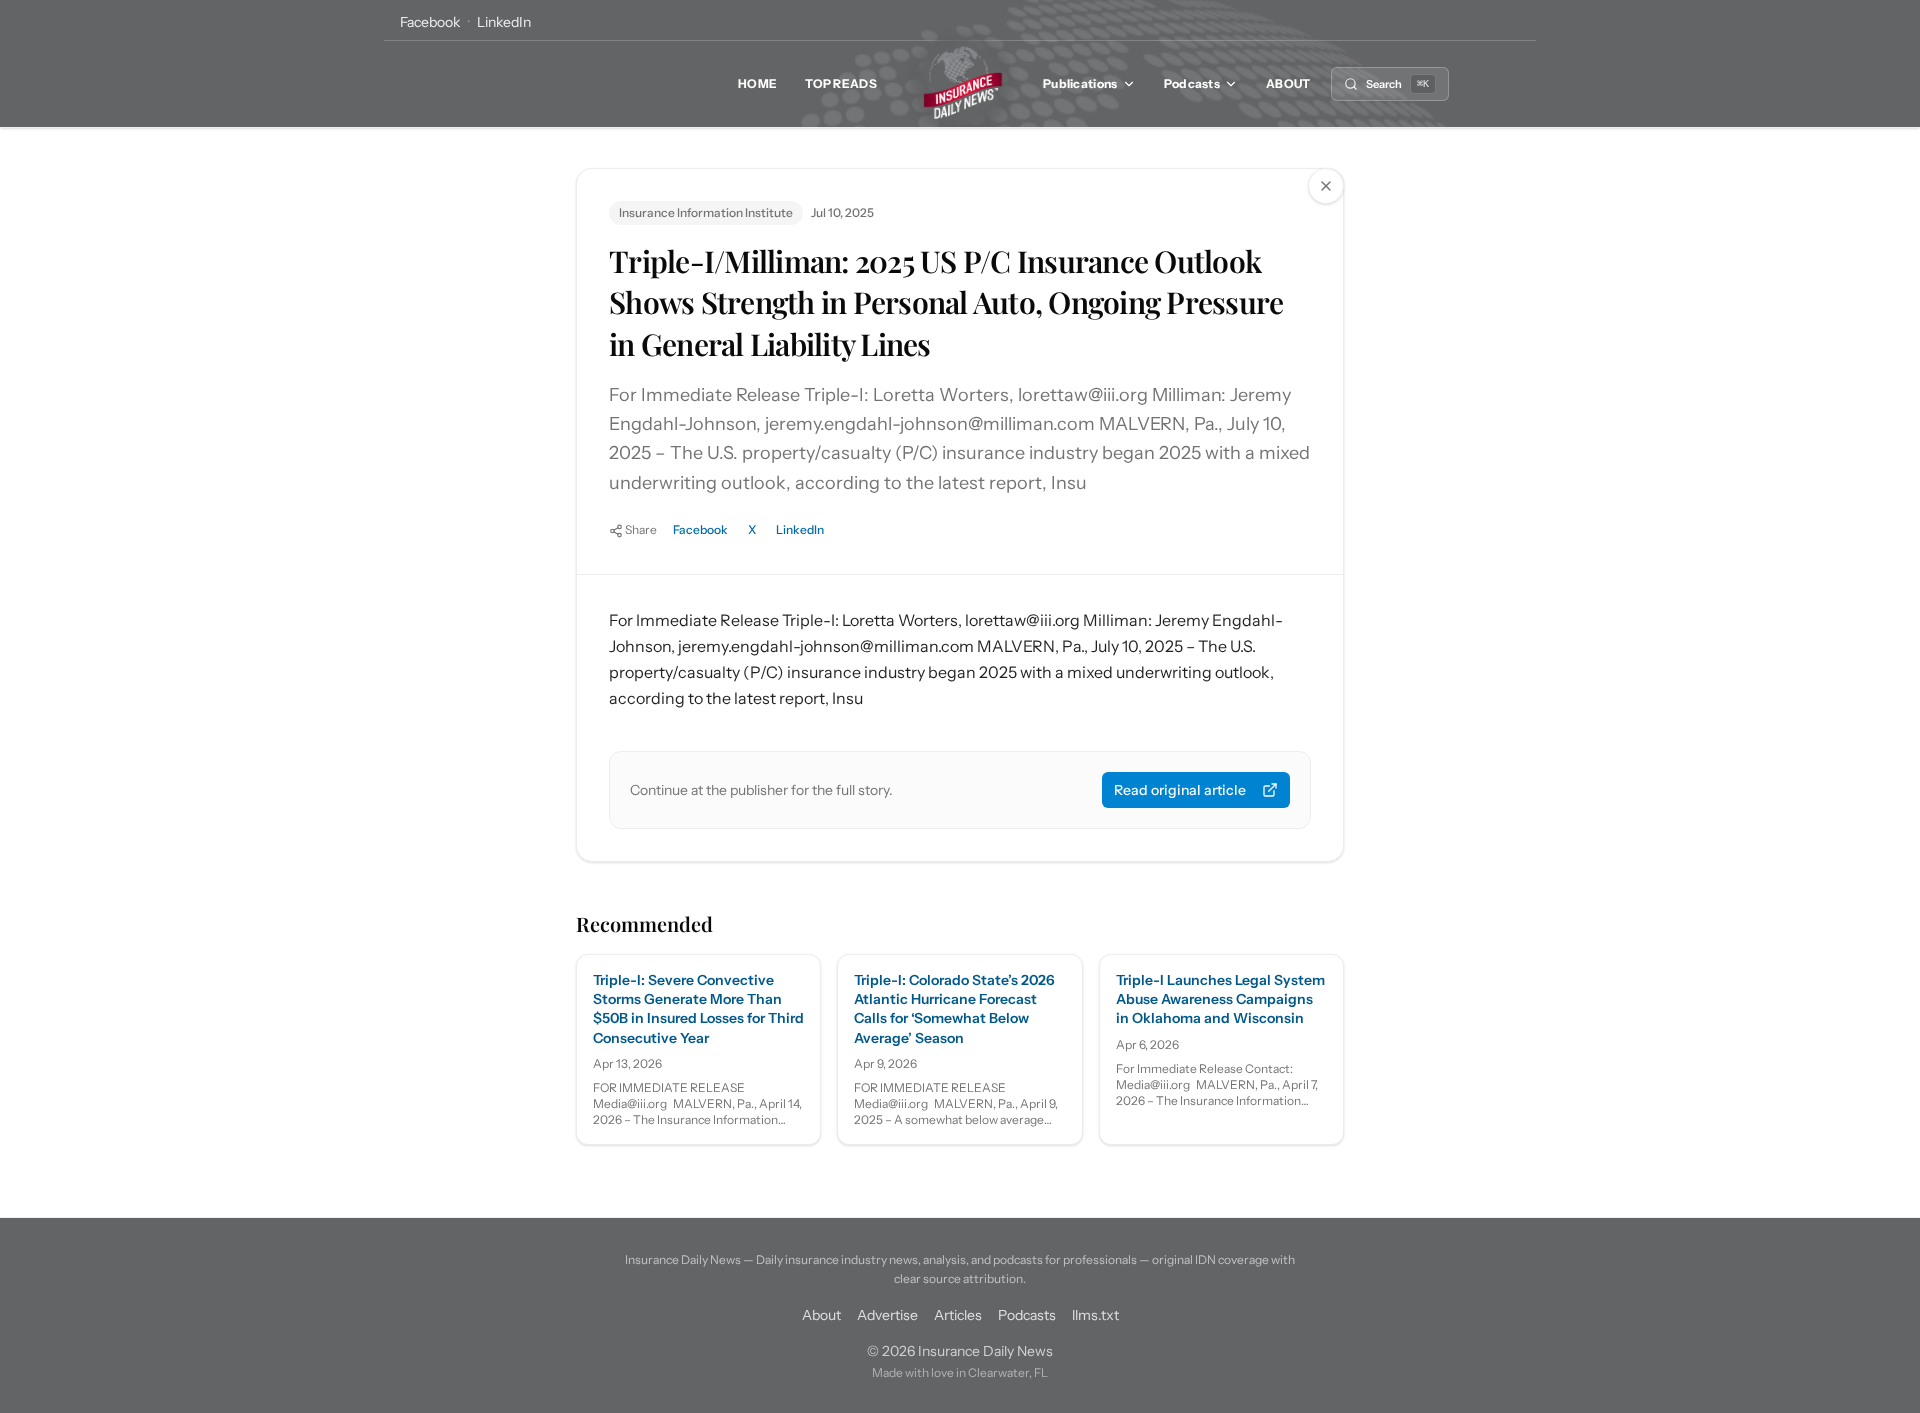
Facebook (430, 22)
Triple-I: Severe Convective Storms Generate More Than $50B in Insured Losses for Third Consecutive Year (698, 1009)
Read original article (1180, 790)
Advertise (887, 1315)
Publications (1080, 83)
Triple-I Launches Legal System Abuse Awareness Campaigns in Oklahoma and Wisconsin (1220, 999)
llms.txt (1095, 1315)
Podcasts (1192, 83)
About (1288, 83)
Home (757, 83)
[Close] (1326, 186)
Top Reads (841, 83)
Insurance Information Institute (706, 212)
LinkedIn (504, 22)
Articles (958, 1315)
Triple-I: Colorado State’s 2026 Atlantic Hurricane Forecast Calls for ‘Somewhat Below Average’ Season (954, 1009)
